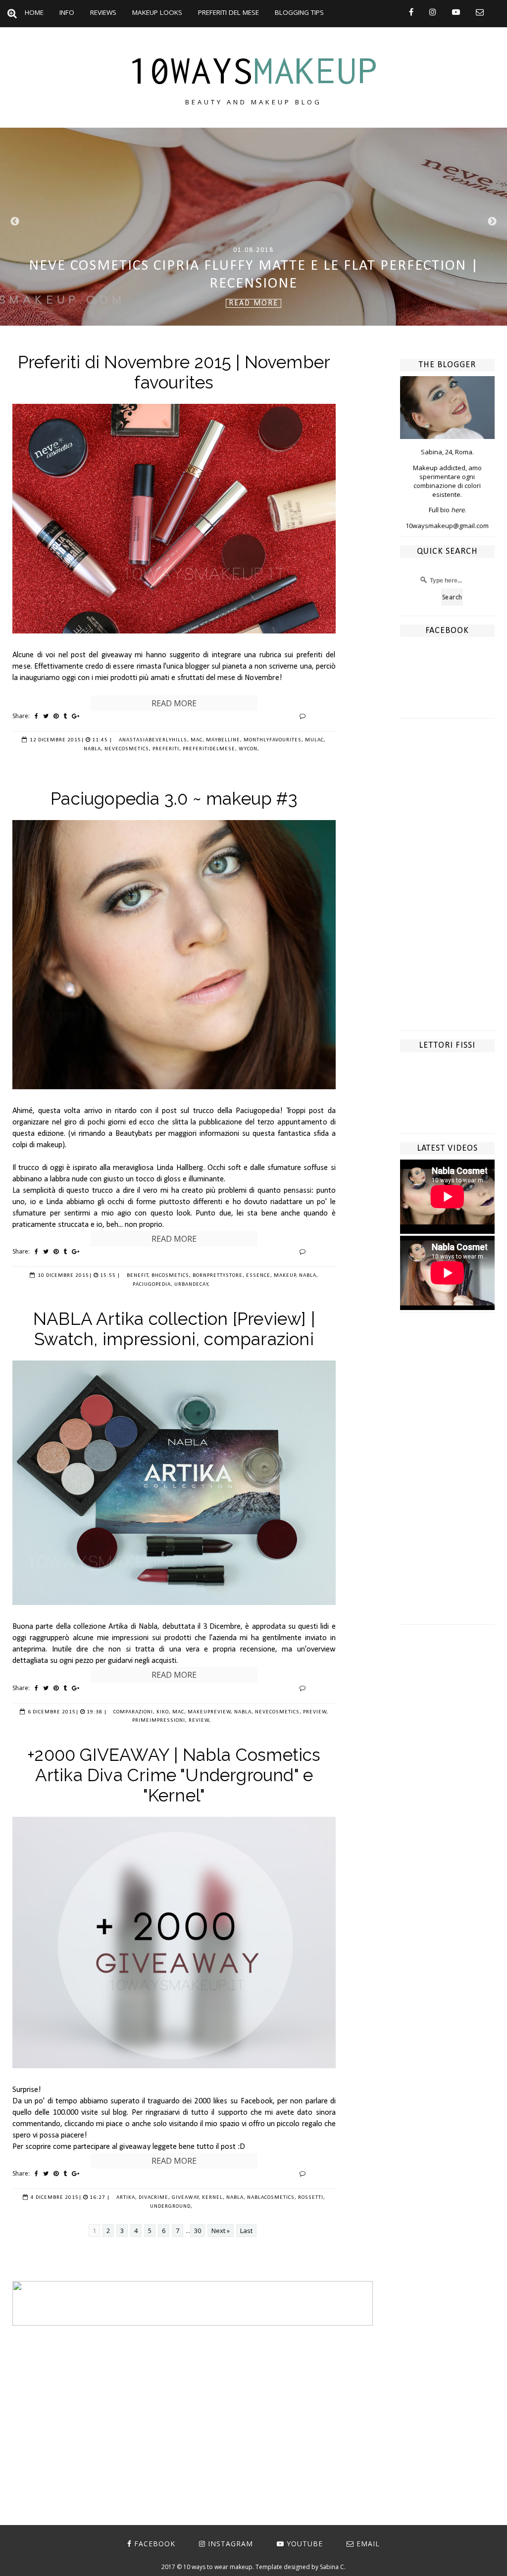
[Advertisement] (447, 882)
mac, (198, 740)
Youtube (305, 2544)
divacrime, (154, 2198)
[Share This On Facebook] (36, 716)
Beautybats (135, 1134)
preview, (316, 1712)
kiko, (164, 1712)
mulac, (315, 740)
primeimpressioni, (160, 1721)
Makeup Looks (157, 12)
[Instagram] (433, 12)
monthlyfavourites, (274, 740)
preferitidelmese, (210, 749)
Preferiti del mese (228, 12)
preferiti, (167, 749)
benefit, (138, 1276)
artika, (127, 2198)
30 (198, 2231)
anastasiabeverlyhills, (154, 740)
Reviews (103, 12)
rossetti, (312, 2198)
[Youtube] (456, 12)
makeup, (286, 1276)
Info (67, 12)
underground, (171, 2207)
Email (368, 2544)
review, (200, 1721)
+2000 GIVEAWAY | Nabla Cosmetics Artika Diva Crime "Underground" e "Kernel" (174, 1775)
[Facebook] (411, 12)
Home (34, 12)
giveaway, (186, 2198)
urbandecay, (192, 1285)
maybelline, (224, 740)
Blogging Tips (299, 12)
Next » (221, 2231)
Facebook (155, 2544)
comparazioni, (134, 1712)
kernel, (213, 2198)
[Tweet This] (46, 716)
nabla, (93, 749)
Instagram (230, 2544)
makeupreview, (210, 1712)
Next (492, 222)
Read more (174, 703)
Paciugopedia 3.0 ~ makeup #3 (174, 799)
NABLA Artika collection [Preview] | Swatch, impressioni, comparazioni (174, 1329)
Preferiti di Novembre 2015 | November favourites (174, 372)
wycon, (249, 749)
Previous (15, 222)
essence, (259, 1276)
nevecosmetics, (128, 749)
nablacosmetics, (272, 2198)
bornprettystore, (219, 1276)
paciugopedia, (153, 1285)
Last (246, 2231)
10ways (253, 70)
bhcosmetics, (171, 1276)
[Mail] (480, 12)
